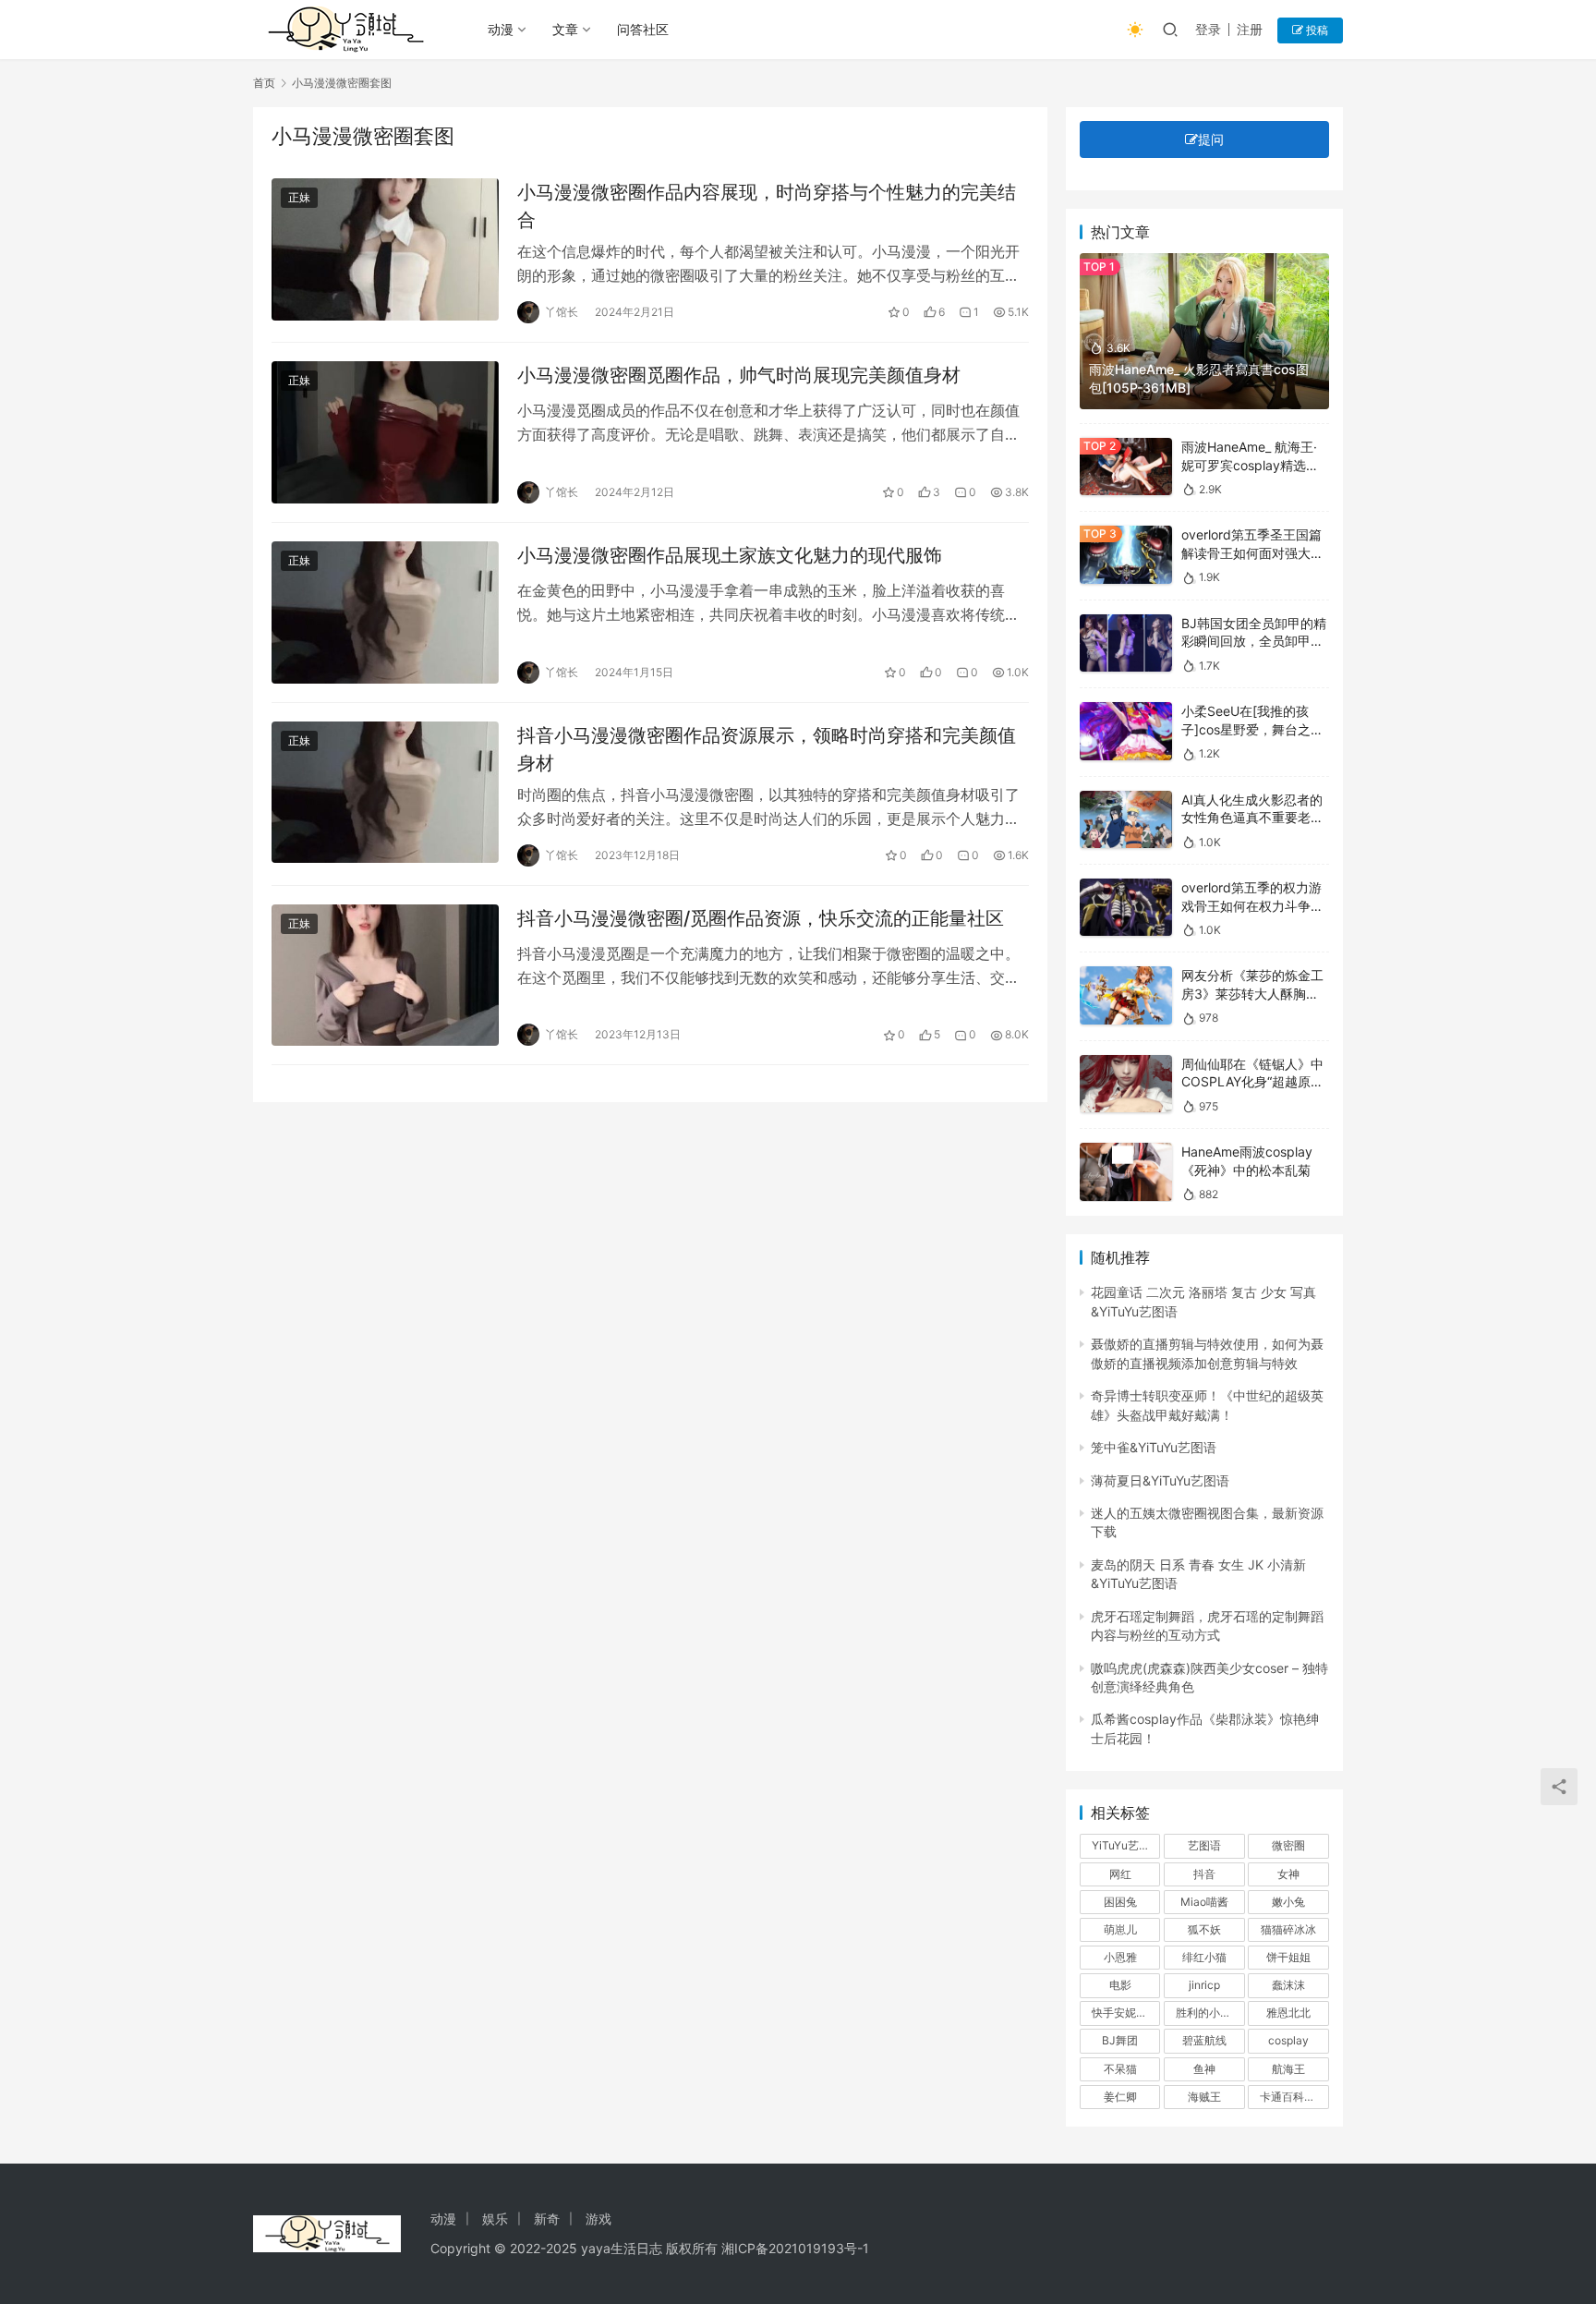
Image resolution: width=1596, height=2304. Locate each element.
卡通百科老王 (1293, 2097)
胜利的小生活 (1209, 2013)
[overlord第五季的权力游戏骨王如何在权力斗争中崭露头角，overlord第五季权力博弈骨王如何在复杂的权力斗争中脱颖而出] (1126, 908)
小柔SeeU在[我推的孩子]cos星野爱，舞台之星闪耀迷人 (1252, 729)
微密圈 (1288, 1845)
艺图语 (1204, 1845)
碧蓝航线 (1204, 2040)
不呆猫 (1120, 2069)
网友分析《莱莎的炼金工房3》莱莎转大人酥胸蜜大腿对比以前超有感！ (1252, 993)
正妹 (299, 197)
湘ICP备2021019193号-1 (795, 2248)
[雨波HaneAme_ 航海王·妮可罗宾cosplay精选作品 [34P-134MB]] (1126, 467)
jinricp (1204, 1985)
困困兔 (1120, 1902)
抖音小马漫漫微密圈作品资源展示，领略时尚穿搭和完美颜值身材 (767, 749)
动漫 (501, 29)
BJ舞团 (1120, 2040)
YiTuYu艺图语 (1126, 1845)
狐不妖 (1204, 1929)
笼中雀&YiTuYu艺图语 (1154, 1447)
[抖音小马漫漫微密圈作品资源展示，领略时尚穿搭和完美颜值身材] (385, 793)
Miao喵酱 (1204, 1902)
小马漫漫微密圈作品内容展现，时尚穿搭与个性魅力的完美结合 (767, 206)
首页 (264, 83)
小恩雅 (1120, 1957)
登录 (1208, 29)
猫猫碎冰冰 (1288, 1929)
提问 (1211, 139)
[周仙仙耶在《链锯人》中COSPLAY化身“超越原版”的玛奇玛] (1126, 1084)
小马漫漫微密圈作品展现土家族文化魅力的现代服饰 (730, 555)
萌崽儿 (1120, 1929)
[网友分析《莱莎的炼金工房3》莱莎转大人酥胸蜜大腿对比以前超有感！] (1126, 995)
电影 (1120, 1985)
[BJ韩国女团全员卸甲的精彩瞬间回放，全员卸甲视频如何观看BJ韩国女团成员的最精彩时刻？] (1126, 643)
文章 (565, 29)
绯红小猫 (1204, 1957)
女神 (1288, 1874)
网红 (1120, 1874)
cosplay (1288, 2040)
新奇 (547, 2219)
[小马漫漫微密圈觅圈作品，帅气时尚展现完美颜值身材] (385, 432)
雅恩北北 (1288, 2013)
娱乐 (495, 2219)
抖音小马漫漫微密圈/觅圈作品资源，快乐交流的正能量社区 (761, 918)
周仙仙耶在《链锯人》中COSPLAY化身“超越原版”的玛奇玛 (1255, 1082)
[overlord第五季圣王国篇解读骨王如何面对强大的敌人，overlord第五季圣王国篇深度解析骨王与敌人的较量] (1126, 555)
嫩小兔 (1288, 1902)
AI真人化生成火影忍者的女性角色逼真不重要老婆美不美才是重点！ (1252, 818)
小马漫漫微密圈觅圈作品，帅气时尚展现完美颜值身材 (739, 375)
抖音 (1204, 1874)
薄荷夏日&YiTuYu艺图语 (1160, 1480)
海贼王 (1204, 2097)
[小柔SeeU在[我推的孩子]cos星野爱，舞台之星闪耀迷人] (1126, 731)
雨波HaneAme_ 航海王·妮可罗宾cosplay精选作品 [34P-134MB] (1250, 465)
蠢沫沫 (1288, 1985)
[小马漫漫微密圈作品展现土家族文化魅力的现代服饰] (385, 612)
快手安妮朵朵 (1125, 2013)
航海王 (1288, 2069)
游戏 (598, 2219)
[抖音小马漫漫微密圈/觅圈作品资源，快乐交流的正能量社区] (385, 976)
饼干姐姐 (1288, 1957)
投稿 (1316, 30)
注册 (1250, 29)
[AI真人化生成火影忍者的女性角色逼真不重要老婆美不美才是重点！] (1126, 820)
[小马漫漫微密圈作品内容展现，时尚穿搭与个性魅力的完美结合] (385, 249)
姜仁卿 (1120, 2097)
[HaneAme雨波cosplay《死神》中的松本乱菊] (1126, 1172)
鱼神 (1204, 2069)
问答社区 (643, 29)
